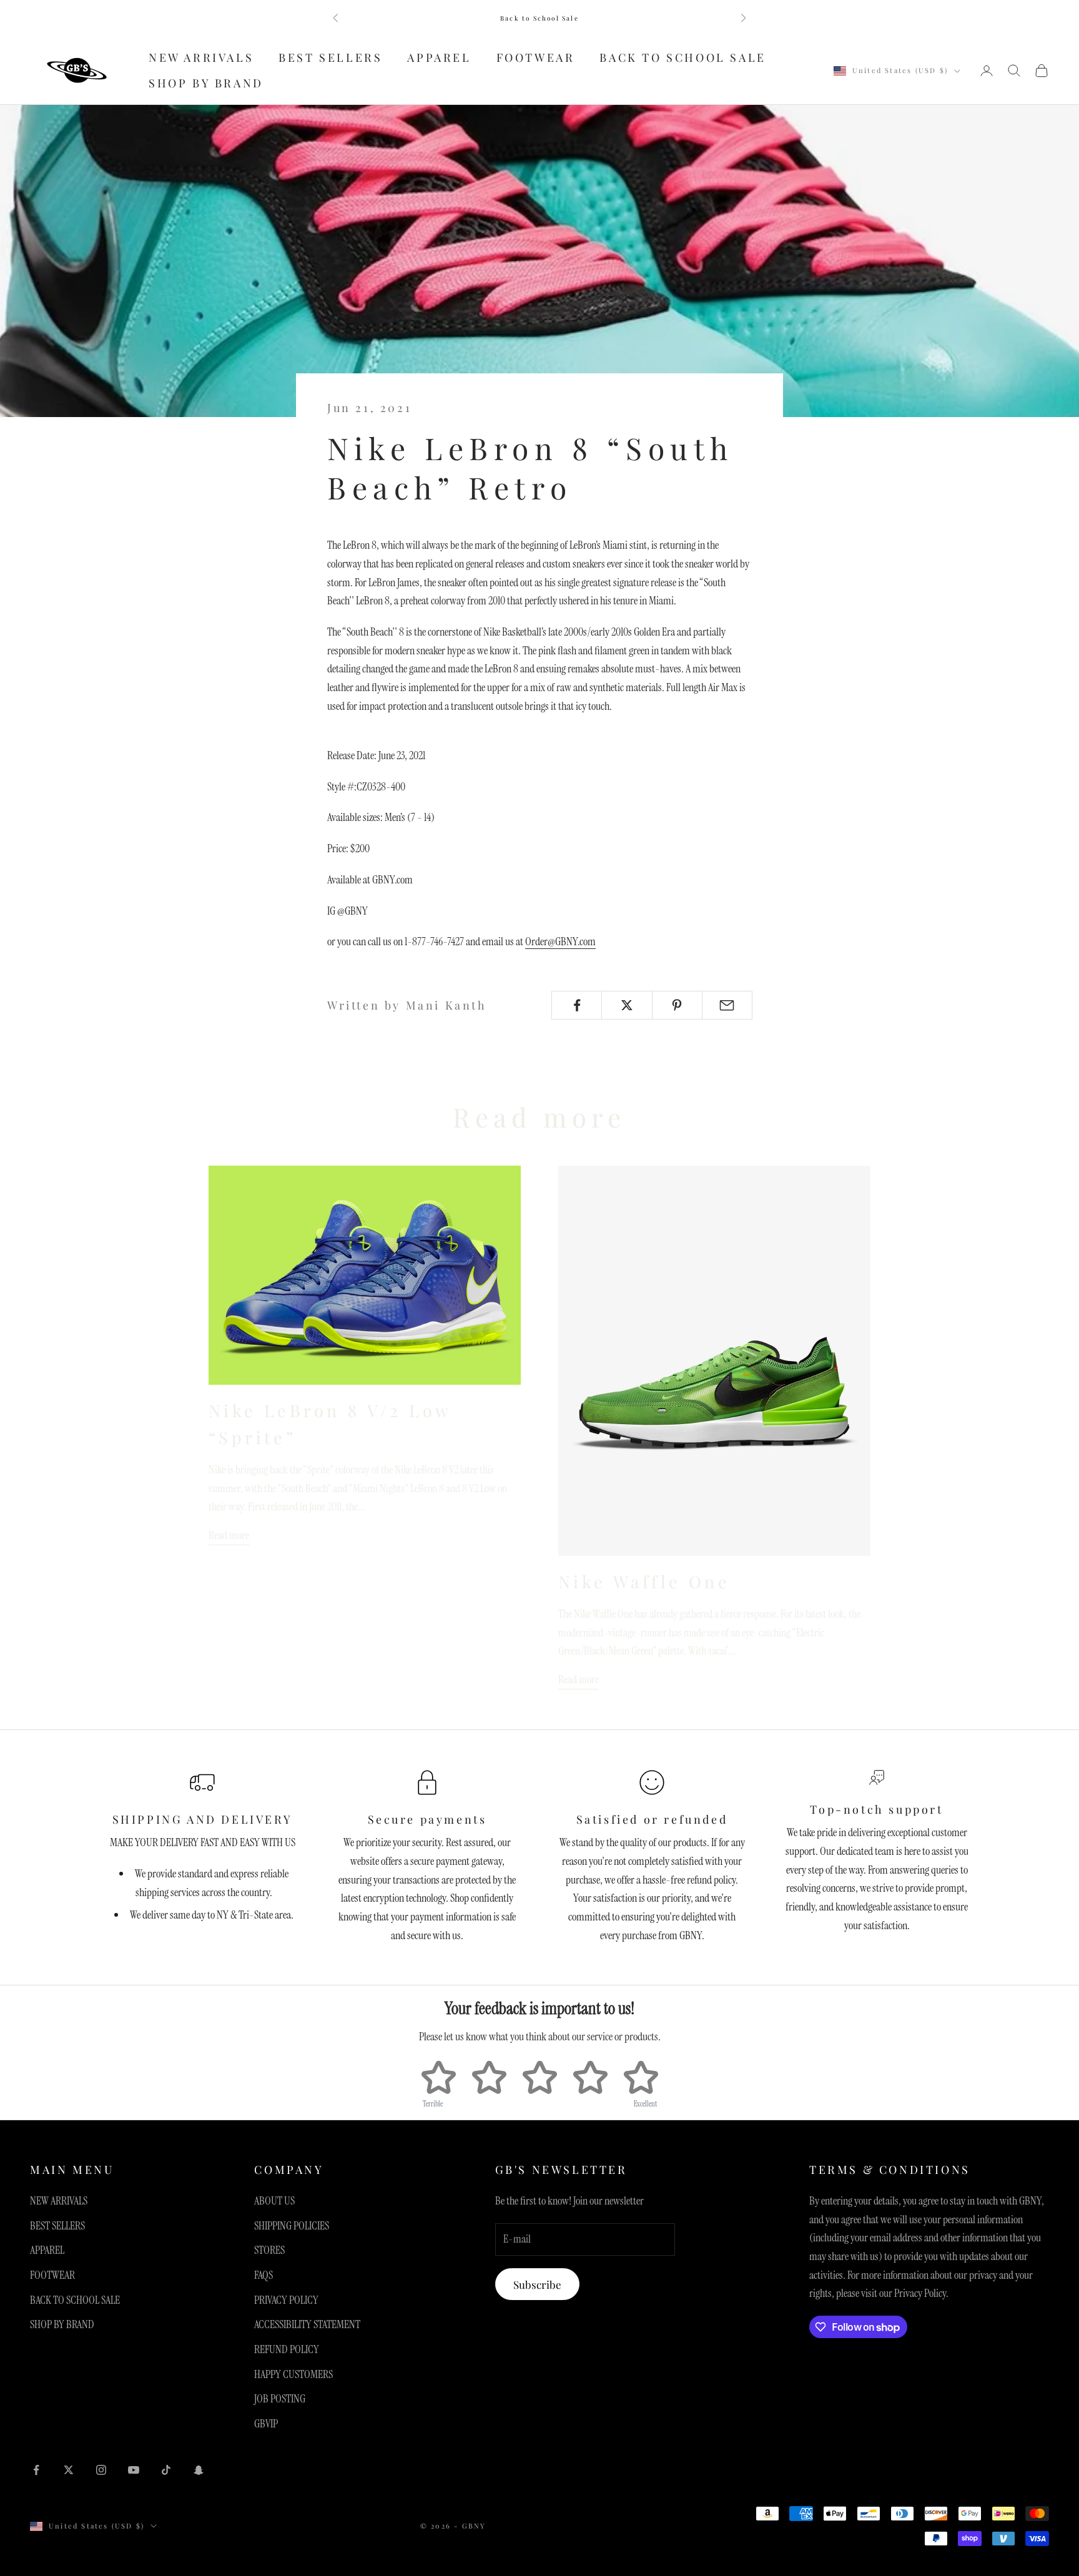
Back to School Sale (539, 18)
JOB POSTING (280, 2399)
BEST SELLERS (330, 57)
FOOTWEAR (536, 57)
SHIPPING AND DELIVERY (203, 1819)
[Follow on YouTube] (134, 2470)
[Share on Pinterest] (677, 1005)
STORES (269, 2250)
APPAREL (439, 57)
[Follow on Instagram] (101, 2470)
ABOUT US (274, 2201)
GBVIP (266, 2424)
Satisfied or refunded (652, 1819)
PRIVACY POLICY (286, 2300)
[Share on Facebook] (577, 1005)
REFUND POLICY (287, 2349)
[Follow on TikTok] (166, 2470)
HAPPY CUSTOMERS (293, 2374)
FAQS (264, 2275)
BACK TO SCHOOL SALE (682, 57)
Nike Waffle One (644, 1581)
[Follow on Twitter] (69, 2470)
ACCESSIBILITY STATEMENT (307, 2324)
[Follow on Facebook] (36, 2470)
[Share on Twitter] (627, 1005)
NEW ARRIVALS (201, 57)
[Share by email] (727, 1005)
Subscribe (537, 2284)
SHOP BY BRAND (206, 83)
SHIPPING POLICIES (292, 2226)
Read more (229, 1535)
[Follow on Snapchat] (199, 2470)
